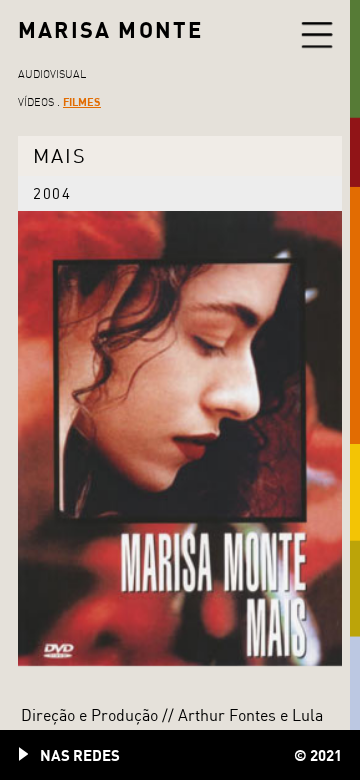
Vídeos (36, 102)
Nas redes (80, 755)
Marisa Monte (110, 29)
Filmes (82, 101)
